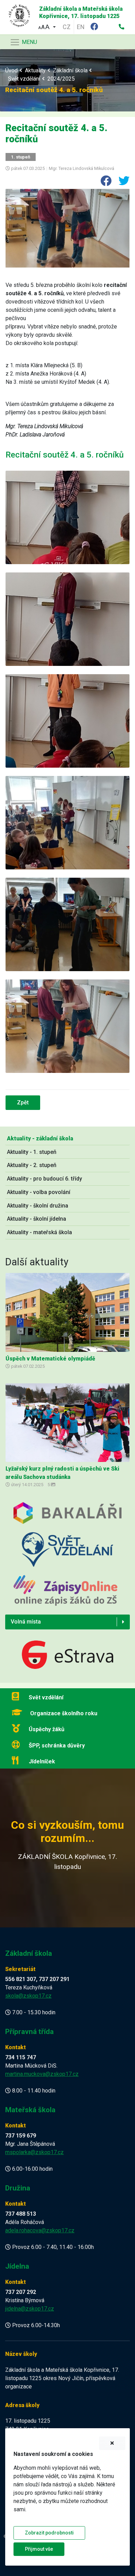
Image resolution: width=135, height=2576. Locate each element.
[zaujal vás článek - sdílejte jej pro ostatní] (103, 183)
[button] (47, 26)
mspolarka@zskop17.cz (34, 2152)
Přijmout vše (39, 2549)
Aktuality (35, 70)
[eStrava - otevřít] (67, 1656)
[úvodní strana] (17, 14)
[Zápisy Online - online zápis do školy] (65, 1595)
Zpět (23, 1102)
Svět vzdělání (24, 79)
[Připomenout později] (112, 2443)
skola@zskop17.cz (28, 1996)
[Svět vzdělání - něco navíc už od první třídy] (67, 1553)
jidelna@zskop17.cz (30, 2309)
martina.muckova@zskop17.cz (42, 2074)
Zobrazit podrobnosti (49, 2533)
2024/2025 (61, 79)
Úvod (11, 70)
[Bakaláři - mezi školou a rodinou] (67, 1517)
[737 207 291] (121, 27)
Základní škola (70, 70)
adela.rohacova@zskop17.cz (40, 2230)
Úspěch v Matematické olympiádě (50, 1359)
